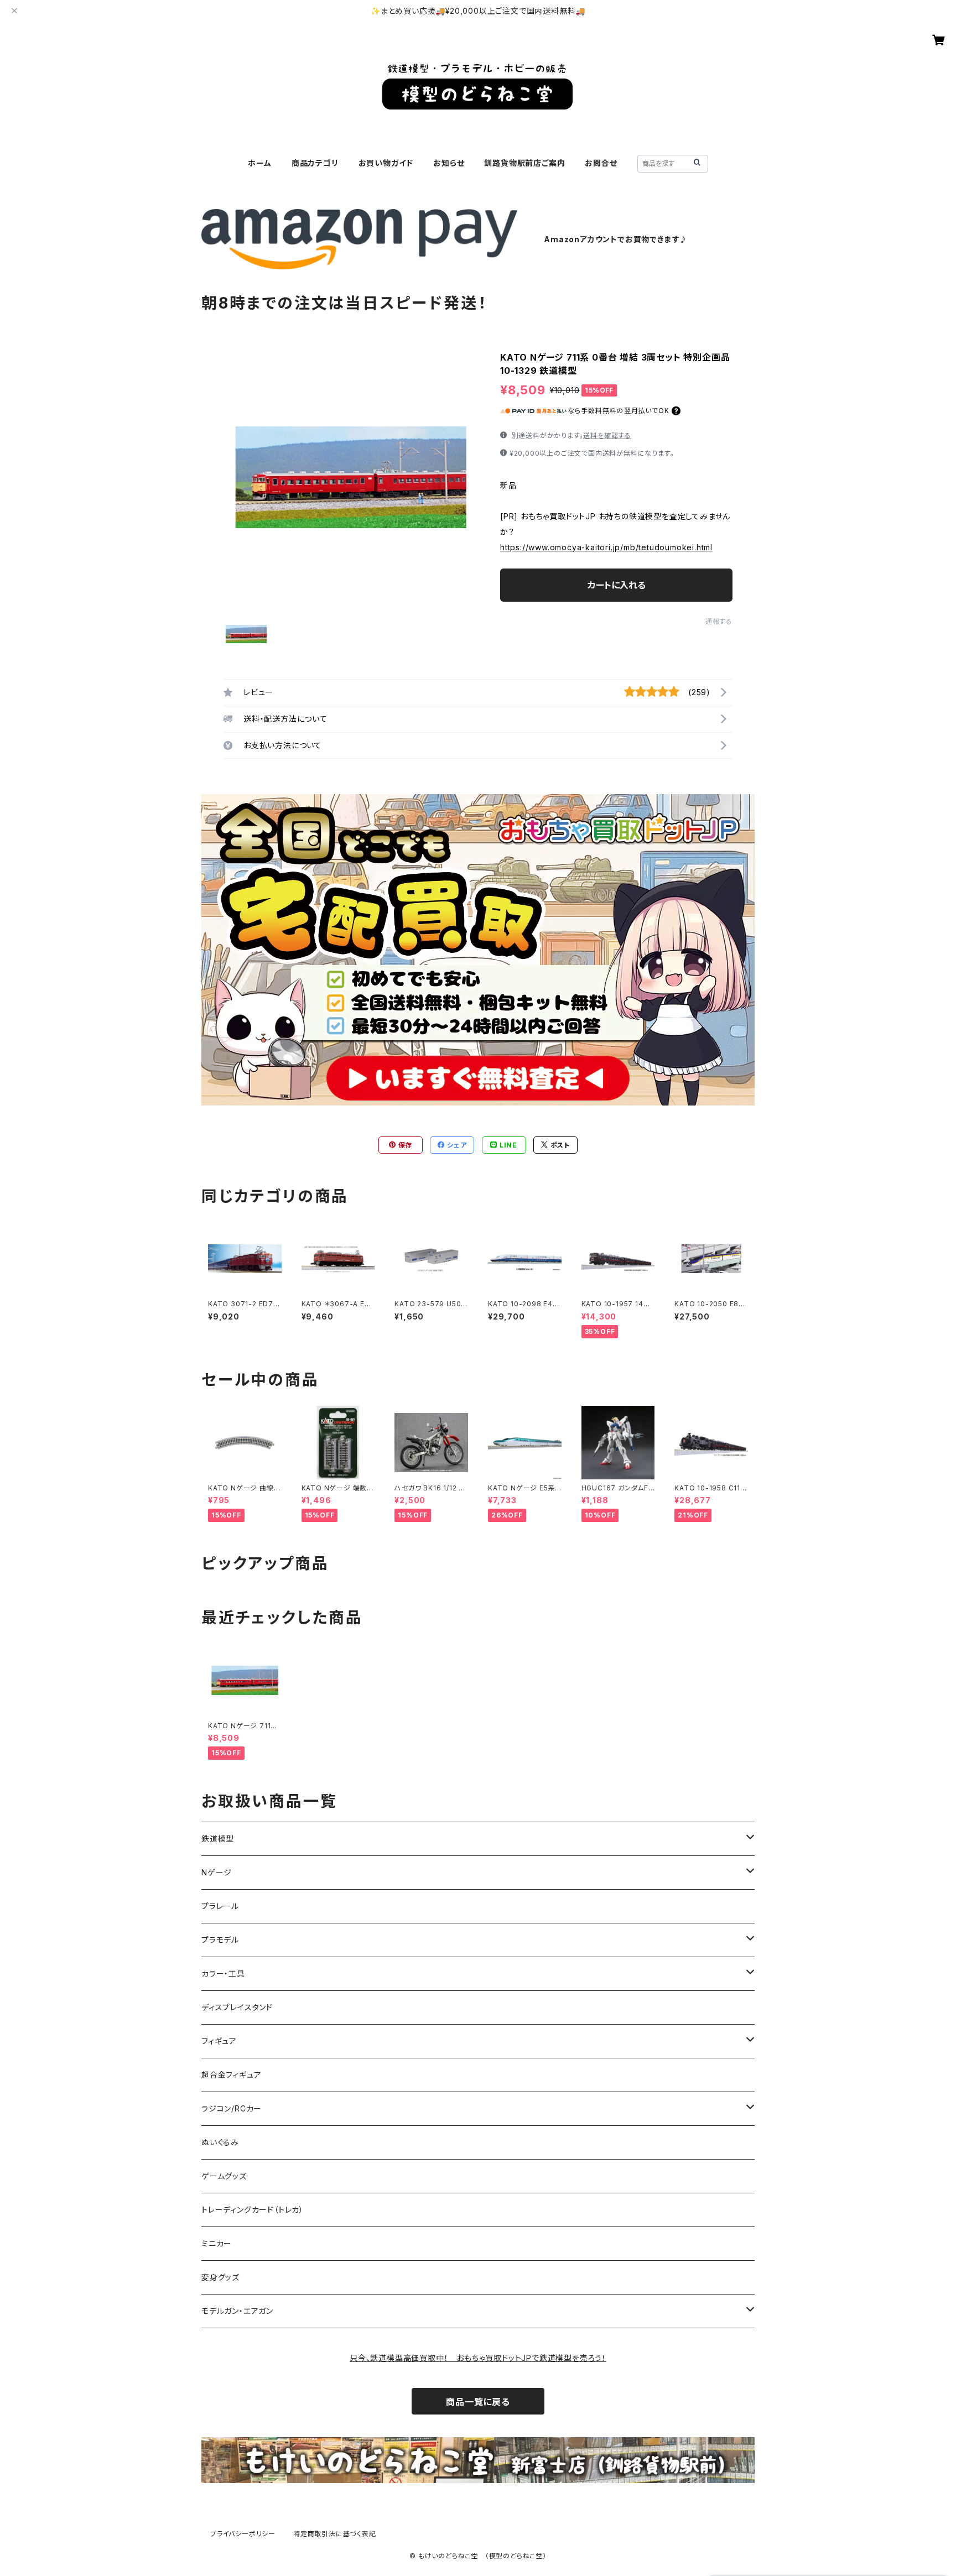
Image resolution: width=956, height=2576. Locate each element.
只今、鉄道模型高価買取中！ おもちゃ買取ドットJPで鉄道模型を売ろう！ (478, 2358)
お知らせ (449, 163)
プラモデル (220, 1940)
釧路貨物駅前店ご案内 (524, 163)
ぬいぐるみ (220, 2142)
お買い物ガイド (386, 163)
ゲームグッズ (224, 2176)
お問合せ (601, 163)
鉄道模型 (218, 1839)
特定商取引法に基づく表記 (335, 2534)
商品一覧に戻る (478, 2402)
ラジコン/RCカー (232, 2108)
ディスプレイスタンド (237, 2007)
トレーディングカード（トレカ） (253, 2210)
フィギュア (219, 2041)
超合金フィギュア (231, 2075)
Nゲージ (217, 1872)
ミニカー (217, 2243)
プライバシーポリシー (243, 2534)
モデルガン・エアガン (237, 2311)
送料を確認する (607, 436)
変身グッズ (220, 2277)
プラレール (220, 1906)
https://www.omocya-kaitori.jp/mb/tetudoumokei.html (606, 547)
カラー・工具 (223, 1973)
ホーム (259, 163)
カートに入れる (617, 585)
